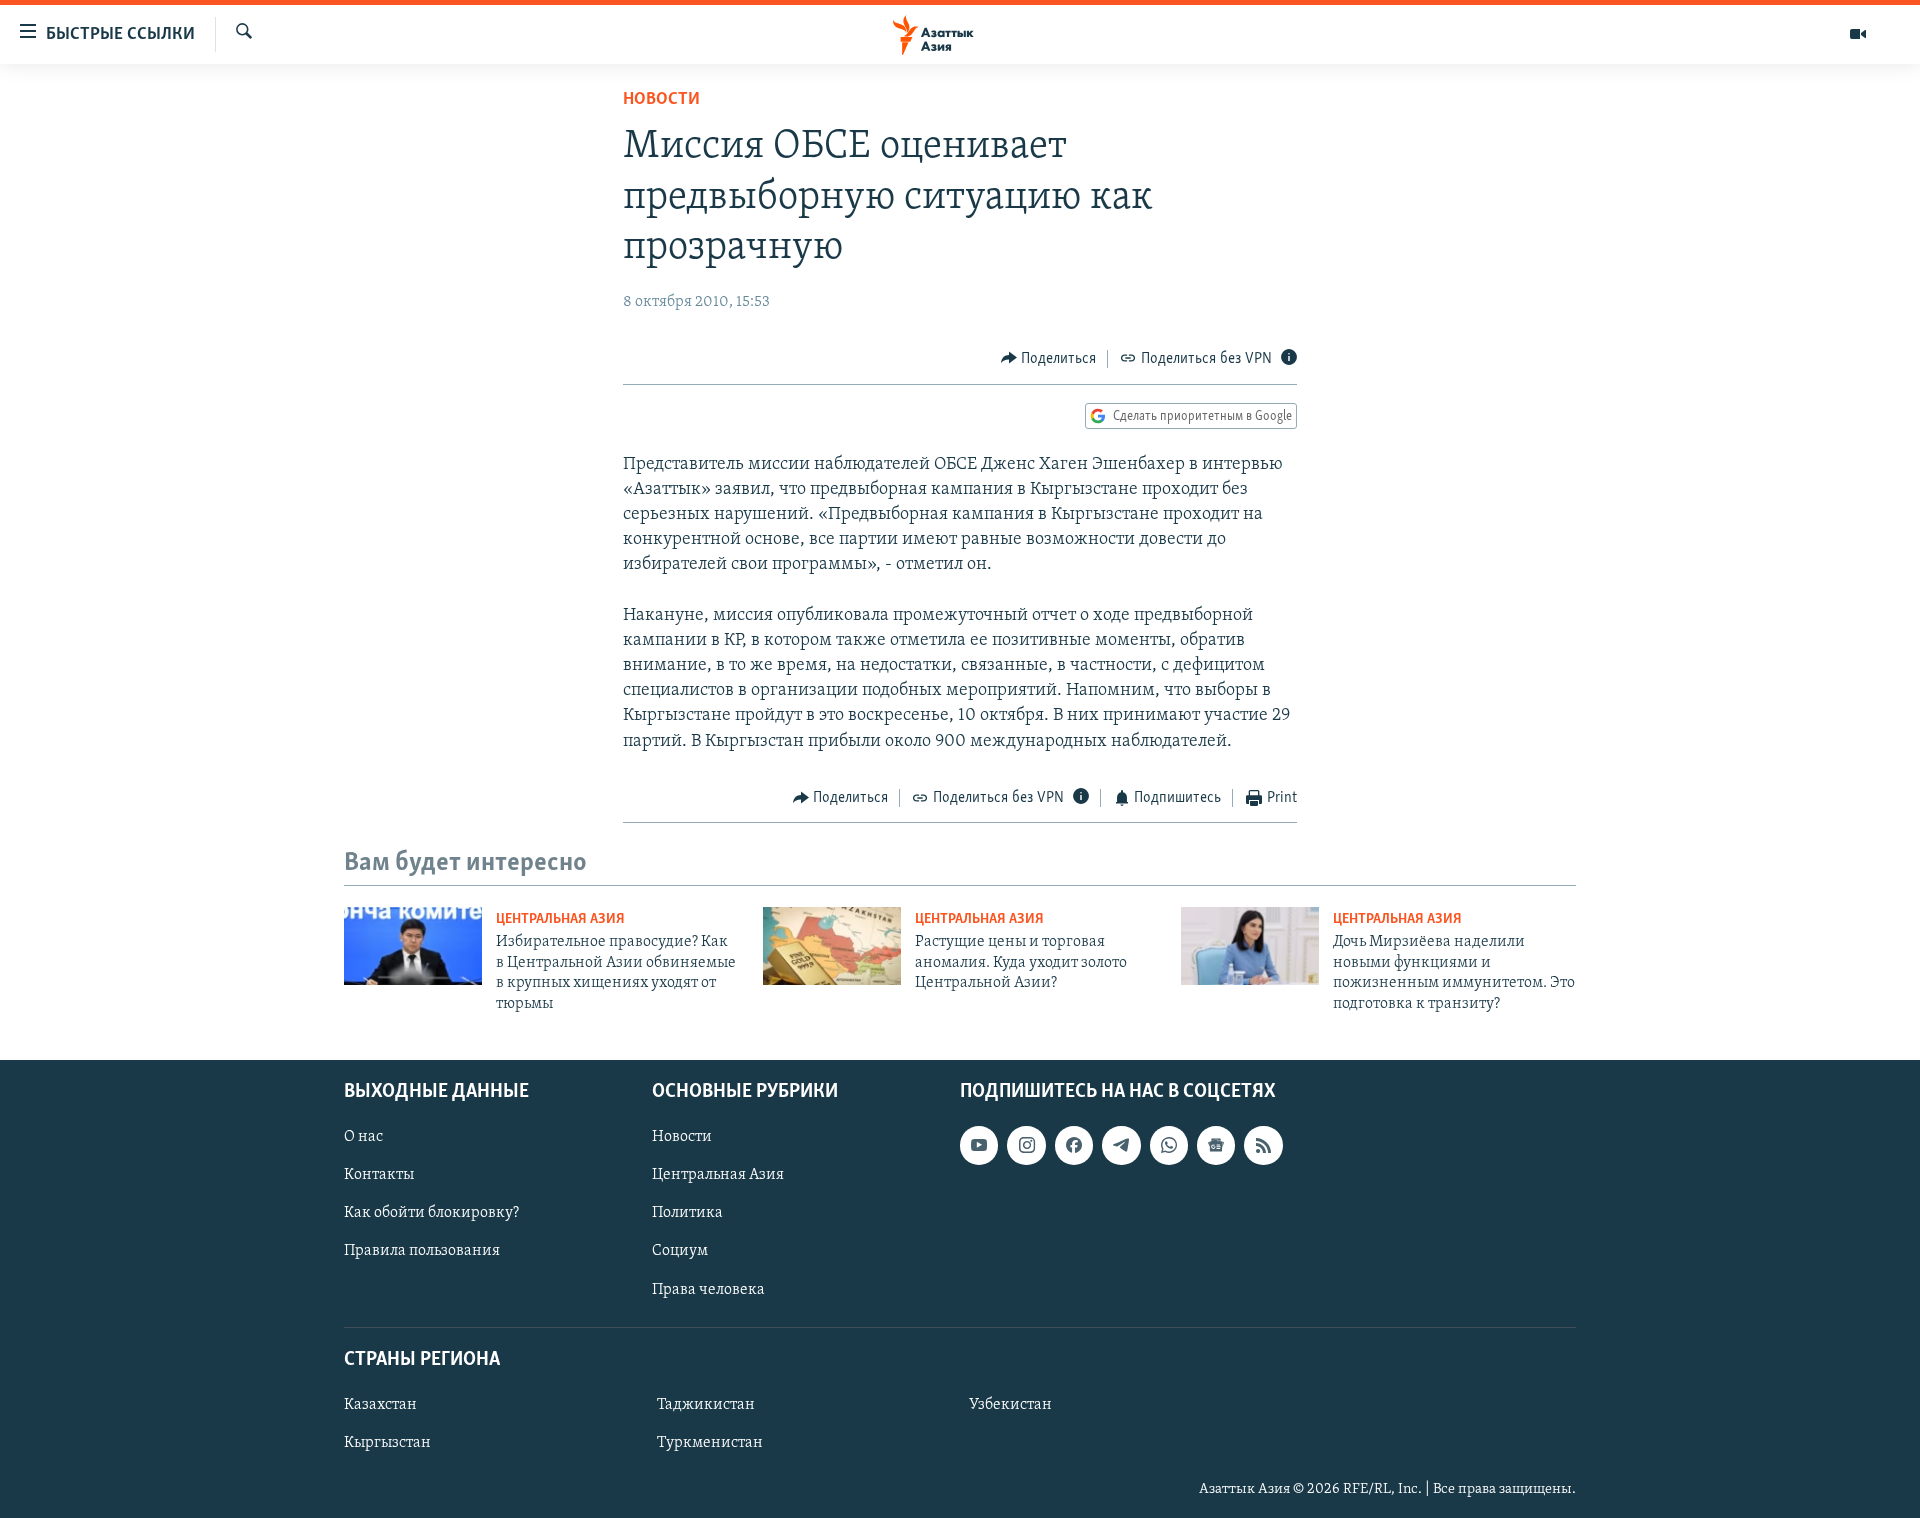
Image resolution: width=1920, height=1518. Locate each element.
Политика (687, 1213)
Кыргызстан (387, 1443)
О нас (363, 1137)
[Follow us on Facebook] (1074, 1145)
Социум (680, 1251)
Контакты (379, 1175)
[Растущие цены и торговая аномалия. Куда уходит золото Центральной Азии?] (832, 946)
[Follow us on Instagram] (1026, 1145)
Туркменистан (710, 1443)
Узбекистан (1010, 1405)
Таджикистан (706, 1405)
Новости (661, 100)
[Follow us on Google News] (1216, 1145)
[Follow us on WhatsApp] (1169, 1145)
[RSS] (1263, 1145)
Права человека (708, 1290)
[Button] (1049, 359)
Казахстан (380, 1405)
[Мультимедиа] (1858, 34)
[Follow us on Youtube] (979, 1145)
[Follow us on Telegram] (1121, 1145)
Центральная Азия (560, 919)
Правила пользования (422, 1251)
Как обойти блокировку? (431, 1213)
